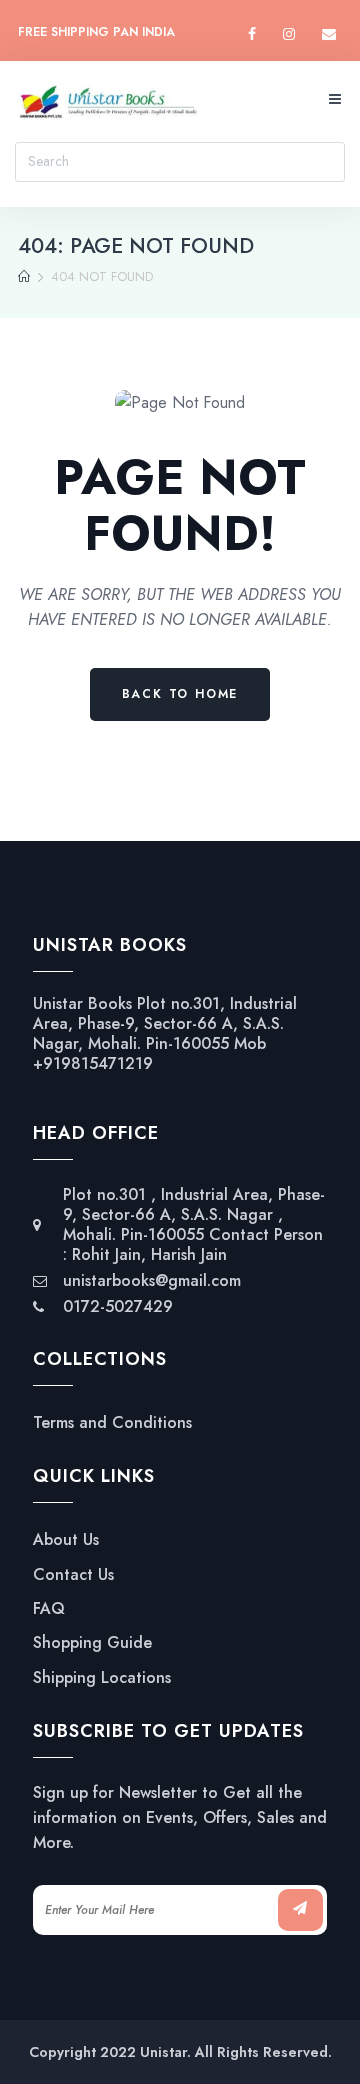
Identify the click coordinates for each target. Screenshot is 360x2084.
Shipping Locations (102, 1678)
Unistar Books (82, 1003)
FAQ (49, 1609)
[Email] (329, 34)
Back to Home (180, 694)
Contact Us (73, 1575)
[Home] (24, 277)
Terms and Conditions (112, 1423)
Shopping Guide (92, 1643)
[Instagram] (289, 34)
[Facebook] (252, 34)
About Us (66, 1540)
